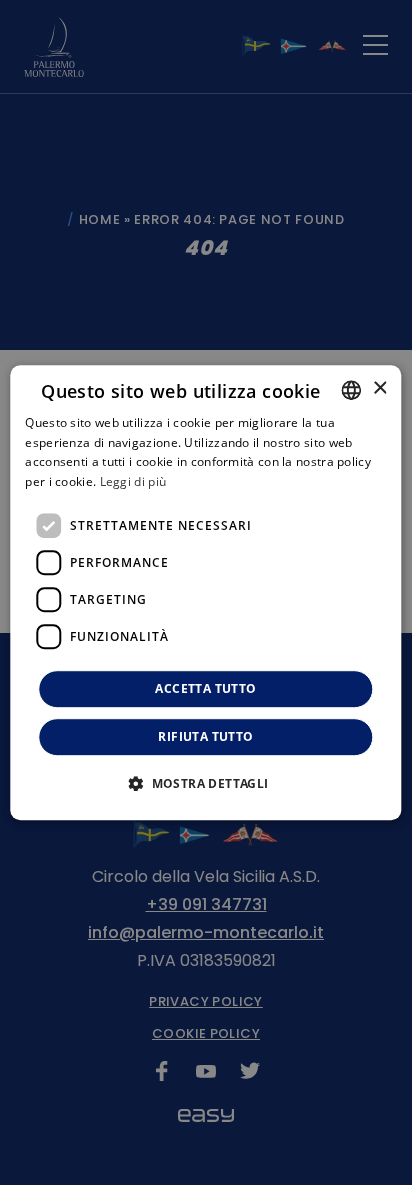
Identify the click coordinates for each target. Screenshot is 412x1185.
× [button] (379, 388)
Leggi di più (133, 481)
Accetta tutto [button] (205, 688)
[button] (205, 783)
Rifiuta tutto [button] (205, 736)
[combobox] (352, 390)
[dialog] (205, 593)
